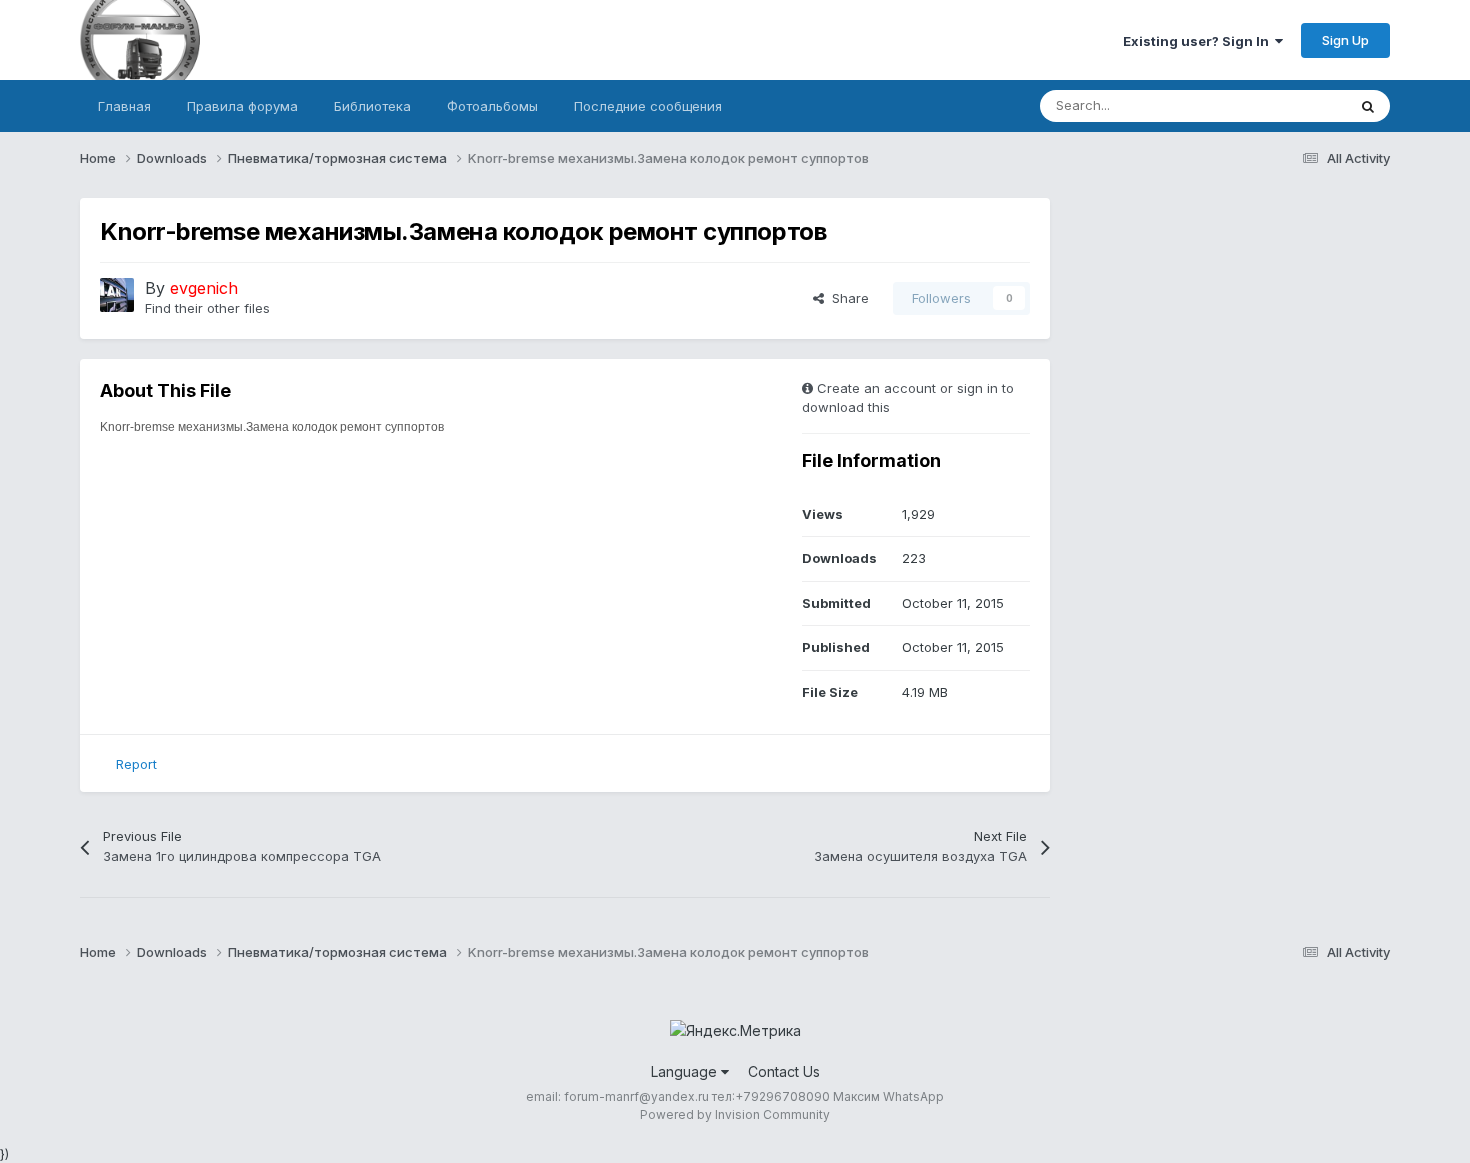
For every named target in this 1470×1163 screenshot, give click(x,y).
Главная (124, 106)
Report (136, 764)
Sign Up (1345, 40)
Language (686, 1071)
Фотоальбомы (492, 106)
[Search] (1368, 106)
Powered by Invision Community (735, 1114)
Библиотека (372, 106)
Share (846, 298)
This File (1294, 105)
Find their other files (207, 308)
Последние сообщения (648, 106)
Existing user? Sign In (1199, 41)
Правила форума (242, 106)
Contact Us (784, 1071)
